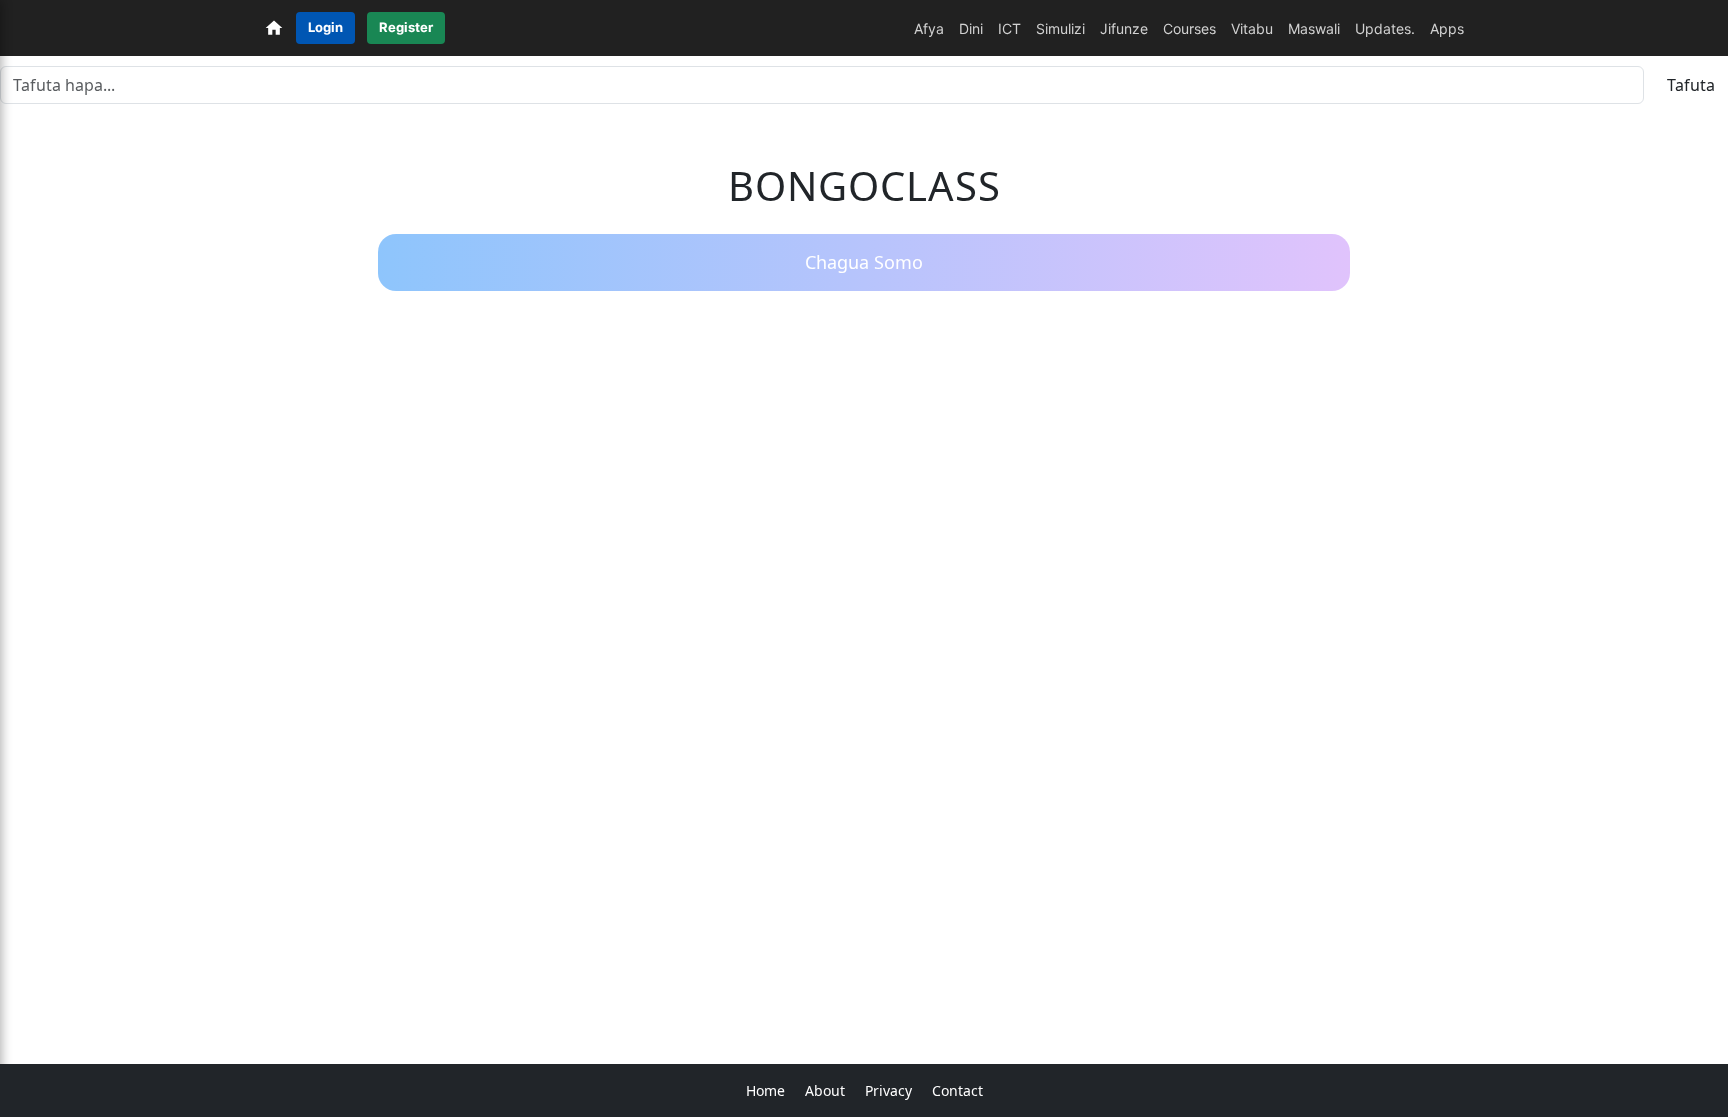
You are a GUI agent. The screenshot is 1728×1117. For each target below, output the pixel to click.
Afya (929, 28)
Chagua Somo (864, 262)
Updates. (1385, 28)
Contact (957, 1090)
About (825, 1090)
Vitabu (1252, 28)
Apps (1447, 28)
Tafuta (1691, 85)
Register (406, 27)
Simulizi (1060, 28)
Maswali (1314, 28)
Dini (971, 28)
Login (325, 27)
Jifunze (1124, 28)
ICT (1009, 28)
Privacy (888, 1090)
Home (765, 1090)
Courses (1189, 28)
